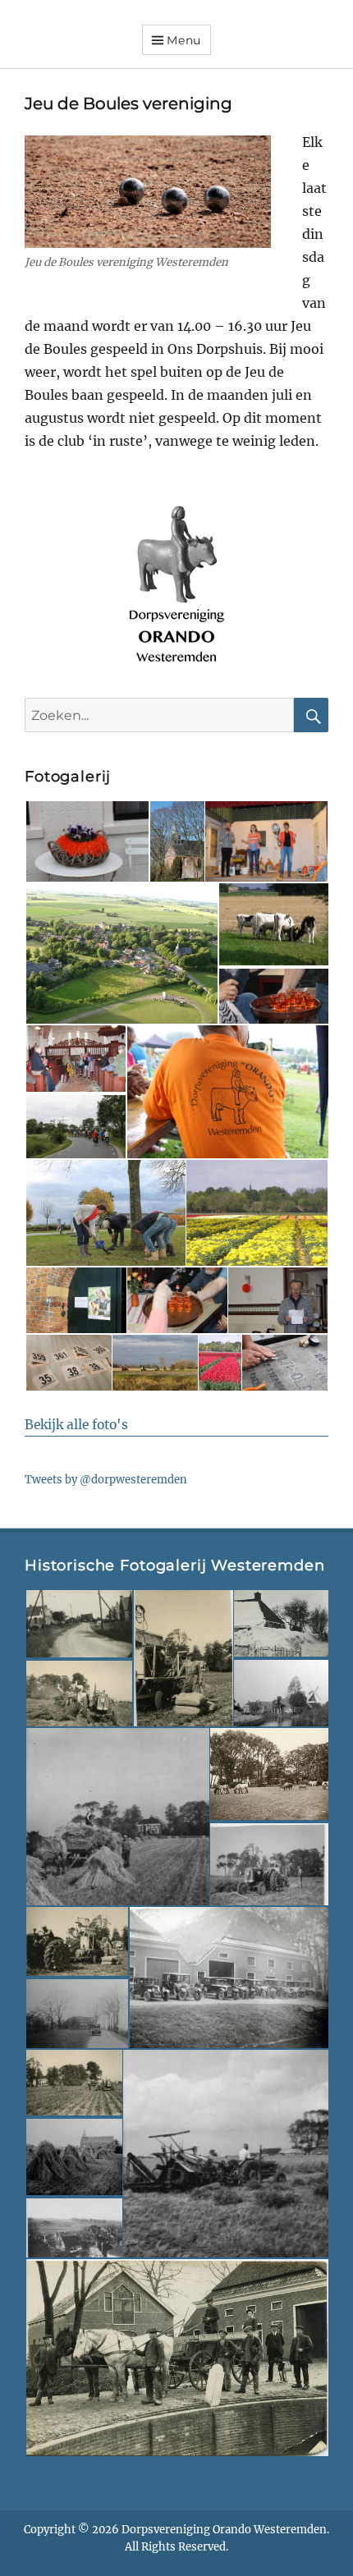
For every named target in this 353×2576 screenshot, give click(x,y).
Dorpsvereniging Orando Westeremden (224, 2530)
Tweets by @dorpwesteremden (106, 1480)
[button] (87, 842)
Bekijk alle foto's (76, 1425)
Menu (184, 40)
